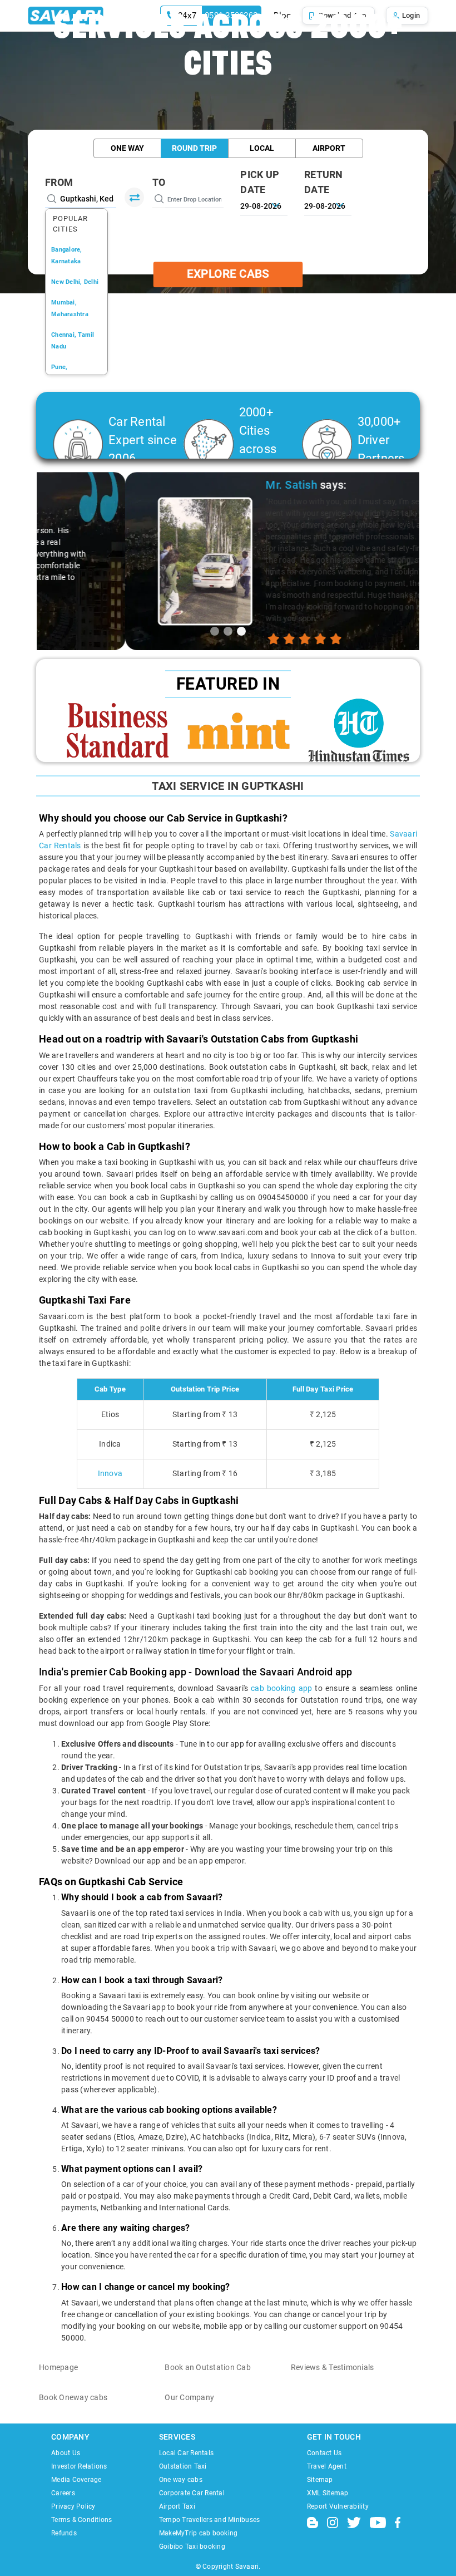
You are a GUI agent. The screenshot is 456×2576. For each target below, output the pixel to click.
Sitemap (320, 2480)
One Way (127, 148)
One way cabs (181, 2480)
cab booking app (281, 1688)
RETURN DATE (324, 182)
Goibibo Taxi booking (192, 2546)
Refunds (64, 2533)
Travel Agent (327, 2466)
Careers (63, 2493)
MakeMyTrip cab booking (199, 2533)
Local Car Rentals (186, 2453)
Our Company (189, 2397)
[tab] (215, 631)
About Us (66, 2453)
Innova (110, 1473)
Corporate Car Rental (192, 2493)
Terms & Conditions (82, 2520)
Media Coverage (76, 2480)
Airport (329, 148)
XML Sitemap (328, 2493)
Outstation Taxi (183, 2466)
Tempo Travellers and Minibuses (210, 2520)
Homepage (58, 2367)
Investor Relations (79, 2466)
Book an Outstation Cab (208, 2367)
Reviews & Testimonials (333, 2367)
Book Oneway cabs (73, 2397)
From (59, 182)
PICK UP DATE (260, 182)
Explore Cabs (228, 274)
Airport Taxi (177, 2506)
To (159, 182)
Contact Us (324, 2453)
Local (262, 148)
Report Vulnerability (338, 2506)
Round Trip (194, 148)
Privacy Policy (73, 2506)
